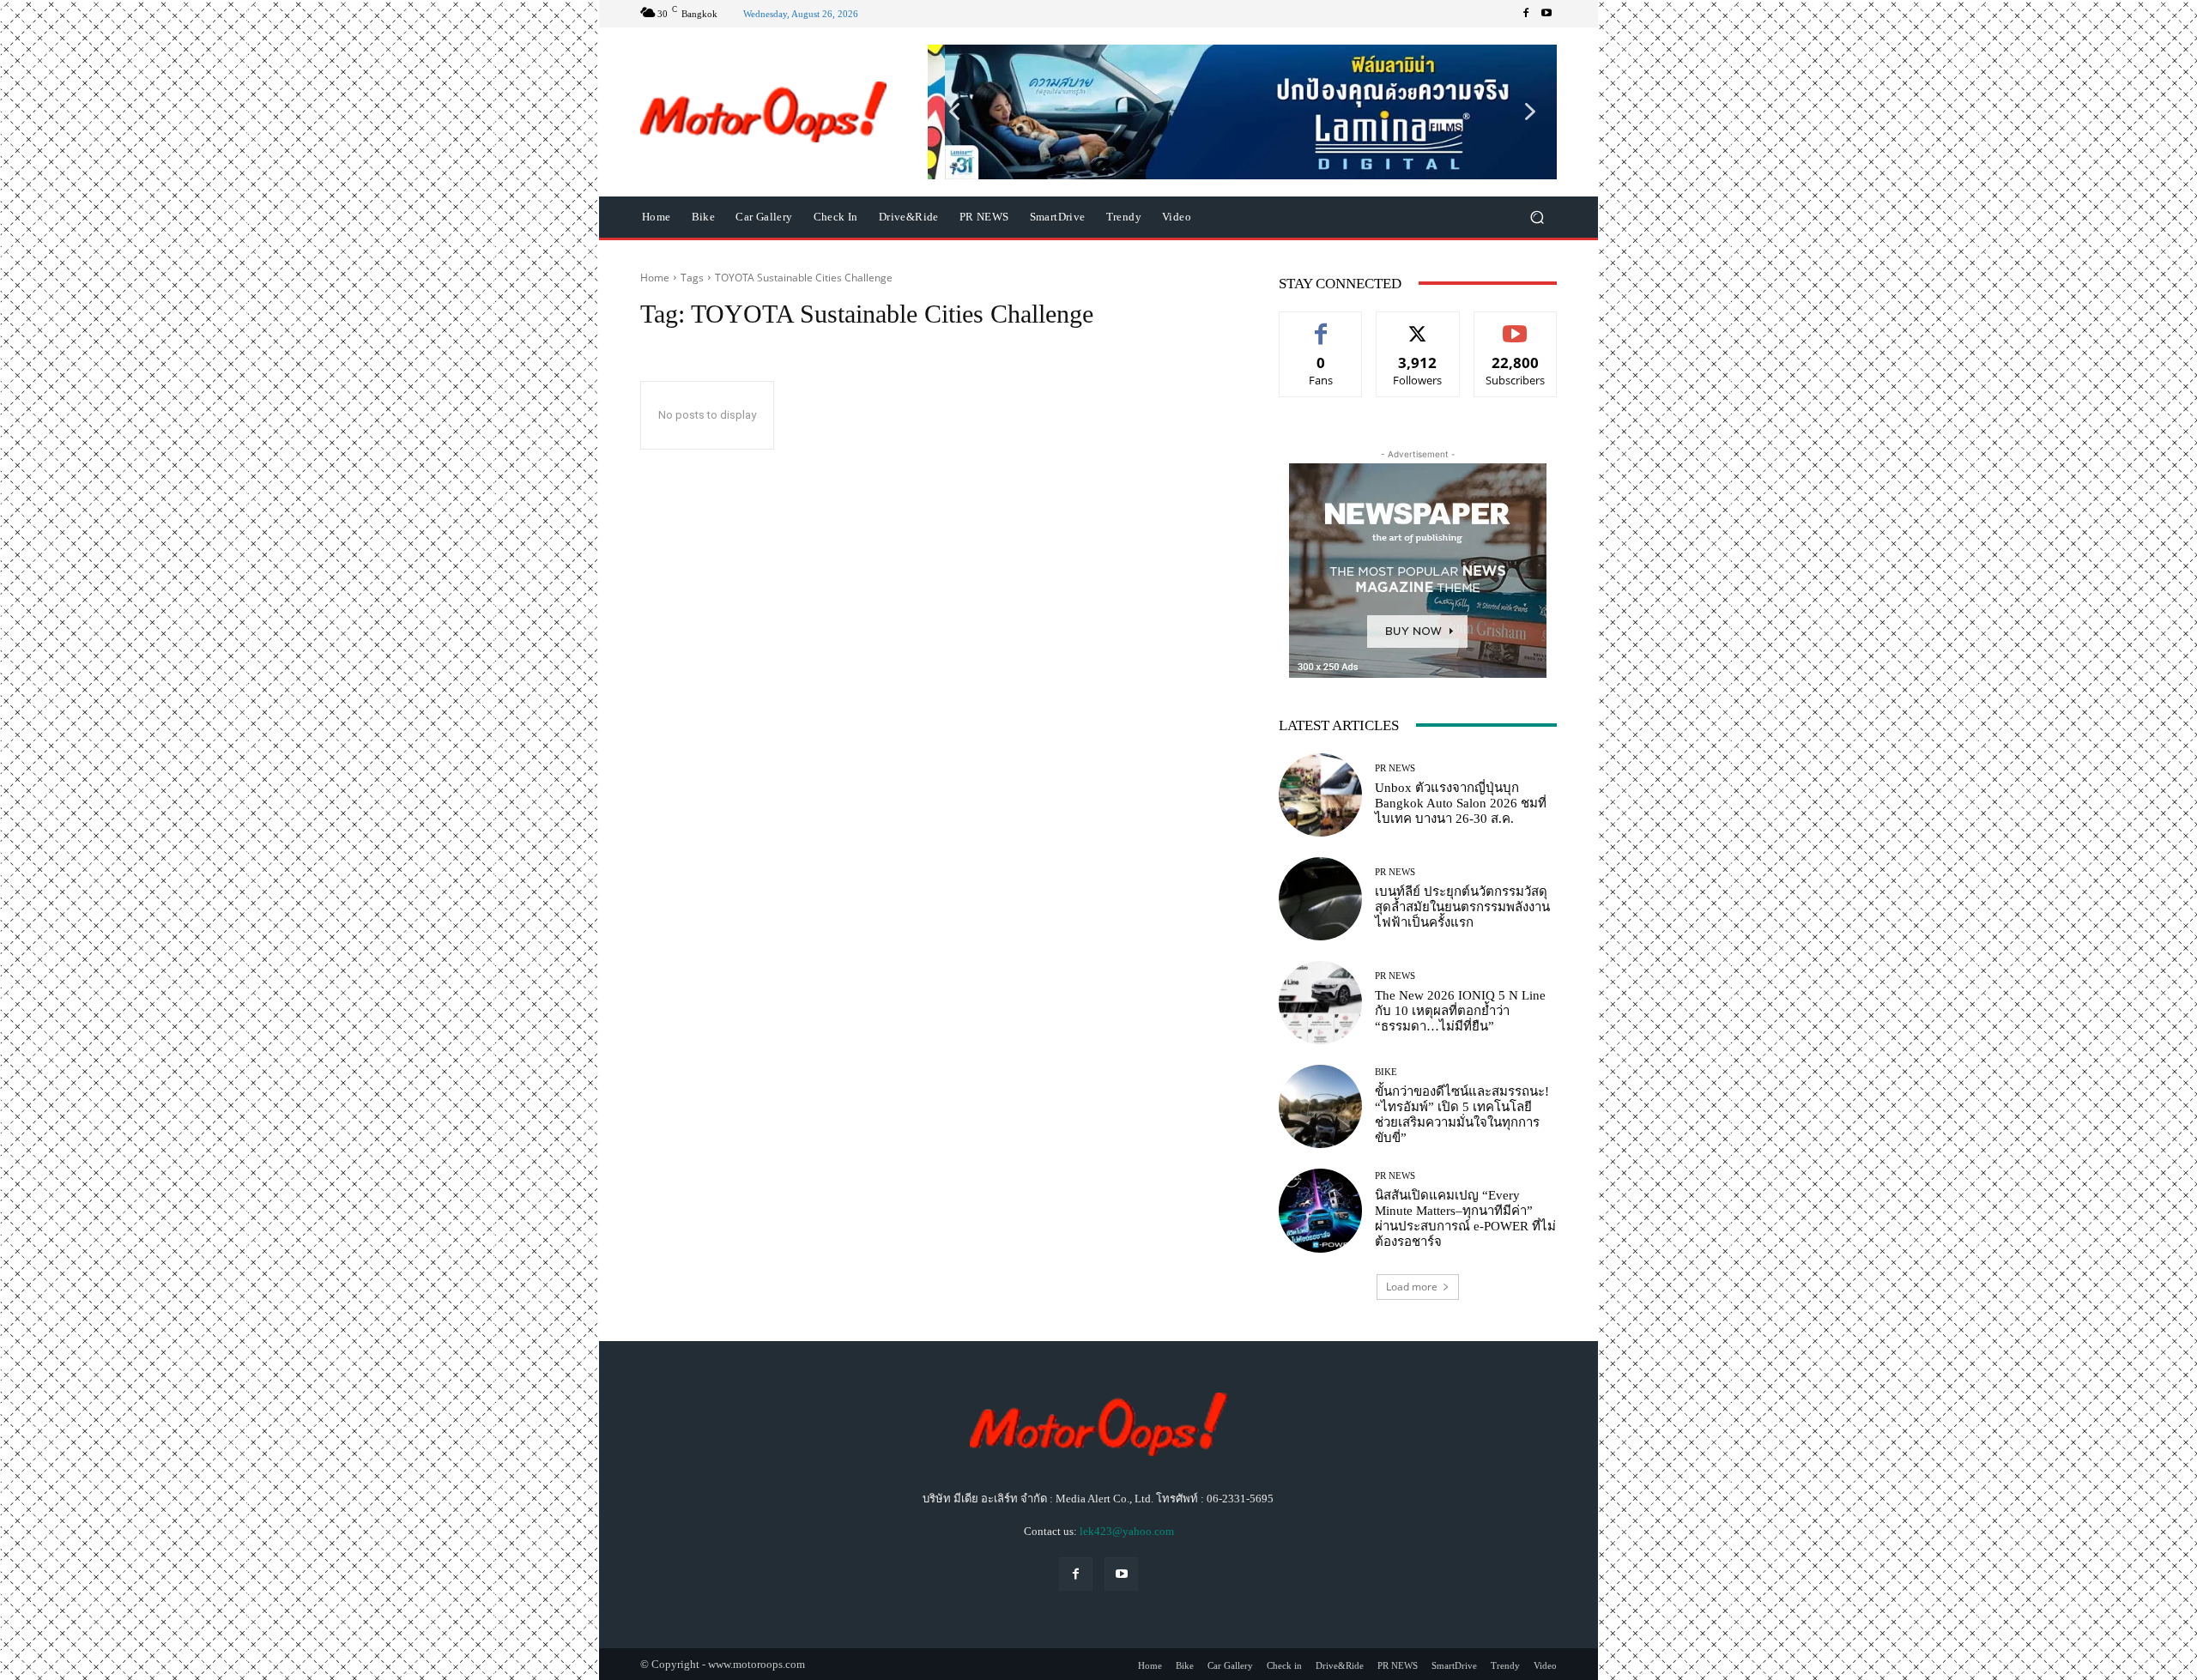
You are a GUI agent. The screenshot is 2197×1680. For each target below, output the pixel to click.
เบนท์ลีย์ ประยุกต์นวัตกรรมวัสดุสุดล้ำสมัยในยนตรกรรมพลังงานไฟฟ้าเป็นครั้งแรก (1462, 907)
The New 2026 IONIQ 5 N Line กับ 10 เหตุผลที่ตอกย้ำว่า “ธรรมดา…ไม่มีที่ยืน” (1460, 1011)
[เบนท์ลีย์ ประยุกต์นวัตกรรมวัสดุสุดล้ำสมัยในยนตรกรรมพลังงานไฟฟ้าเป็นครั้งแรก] (1320, 899)
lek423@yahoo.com (1127, 1531)
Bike (1386, 1072)
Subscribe (1516, 325)
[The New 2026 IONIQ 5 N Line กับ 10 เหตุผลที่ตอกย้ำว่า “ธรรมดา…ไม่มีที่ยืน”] (1320, 1003)
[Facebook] (1526, 14)
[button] (1242, 112)
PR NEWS (1395, 768)
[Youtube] (1546, 14)
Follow (1418, 325)
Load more (1412, 1287)
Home (655, 278)
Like (1321, 325)
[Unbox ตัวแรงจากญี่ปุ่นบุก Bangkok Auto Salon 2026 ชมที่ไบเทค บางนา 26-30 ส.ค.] (1320, 795)
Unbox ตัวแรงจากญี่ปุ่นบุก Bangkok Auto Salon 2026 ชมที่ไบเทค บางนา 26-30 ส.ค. (1461, 803)
